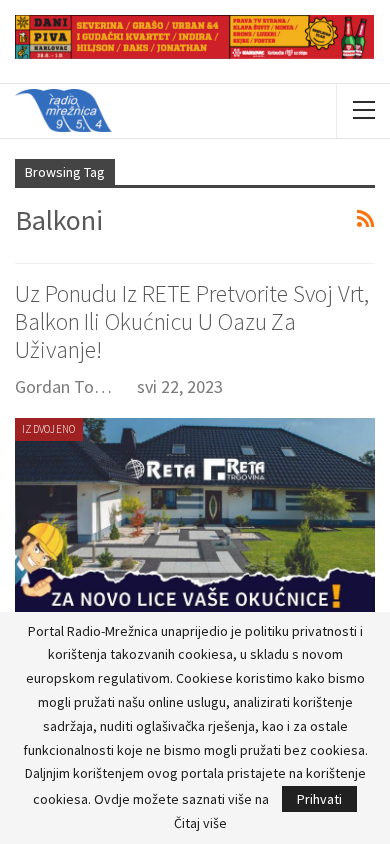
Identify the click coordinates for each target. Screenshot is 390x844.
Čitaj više (200, 823)
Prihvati (319, 799)
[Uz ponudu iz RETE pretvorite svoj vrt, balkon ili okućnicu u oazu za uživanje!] (195, 522)
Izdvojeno (49, 429)
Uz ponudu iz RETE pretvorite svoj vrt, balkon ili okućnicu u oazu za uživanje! (192, 321)
